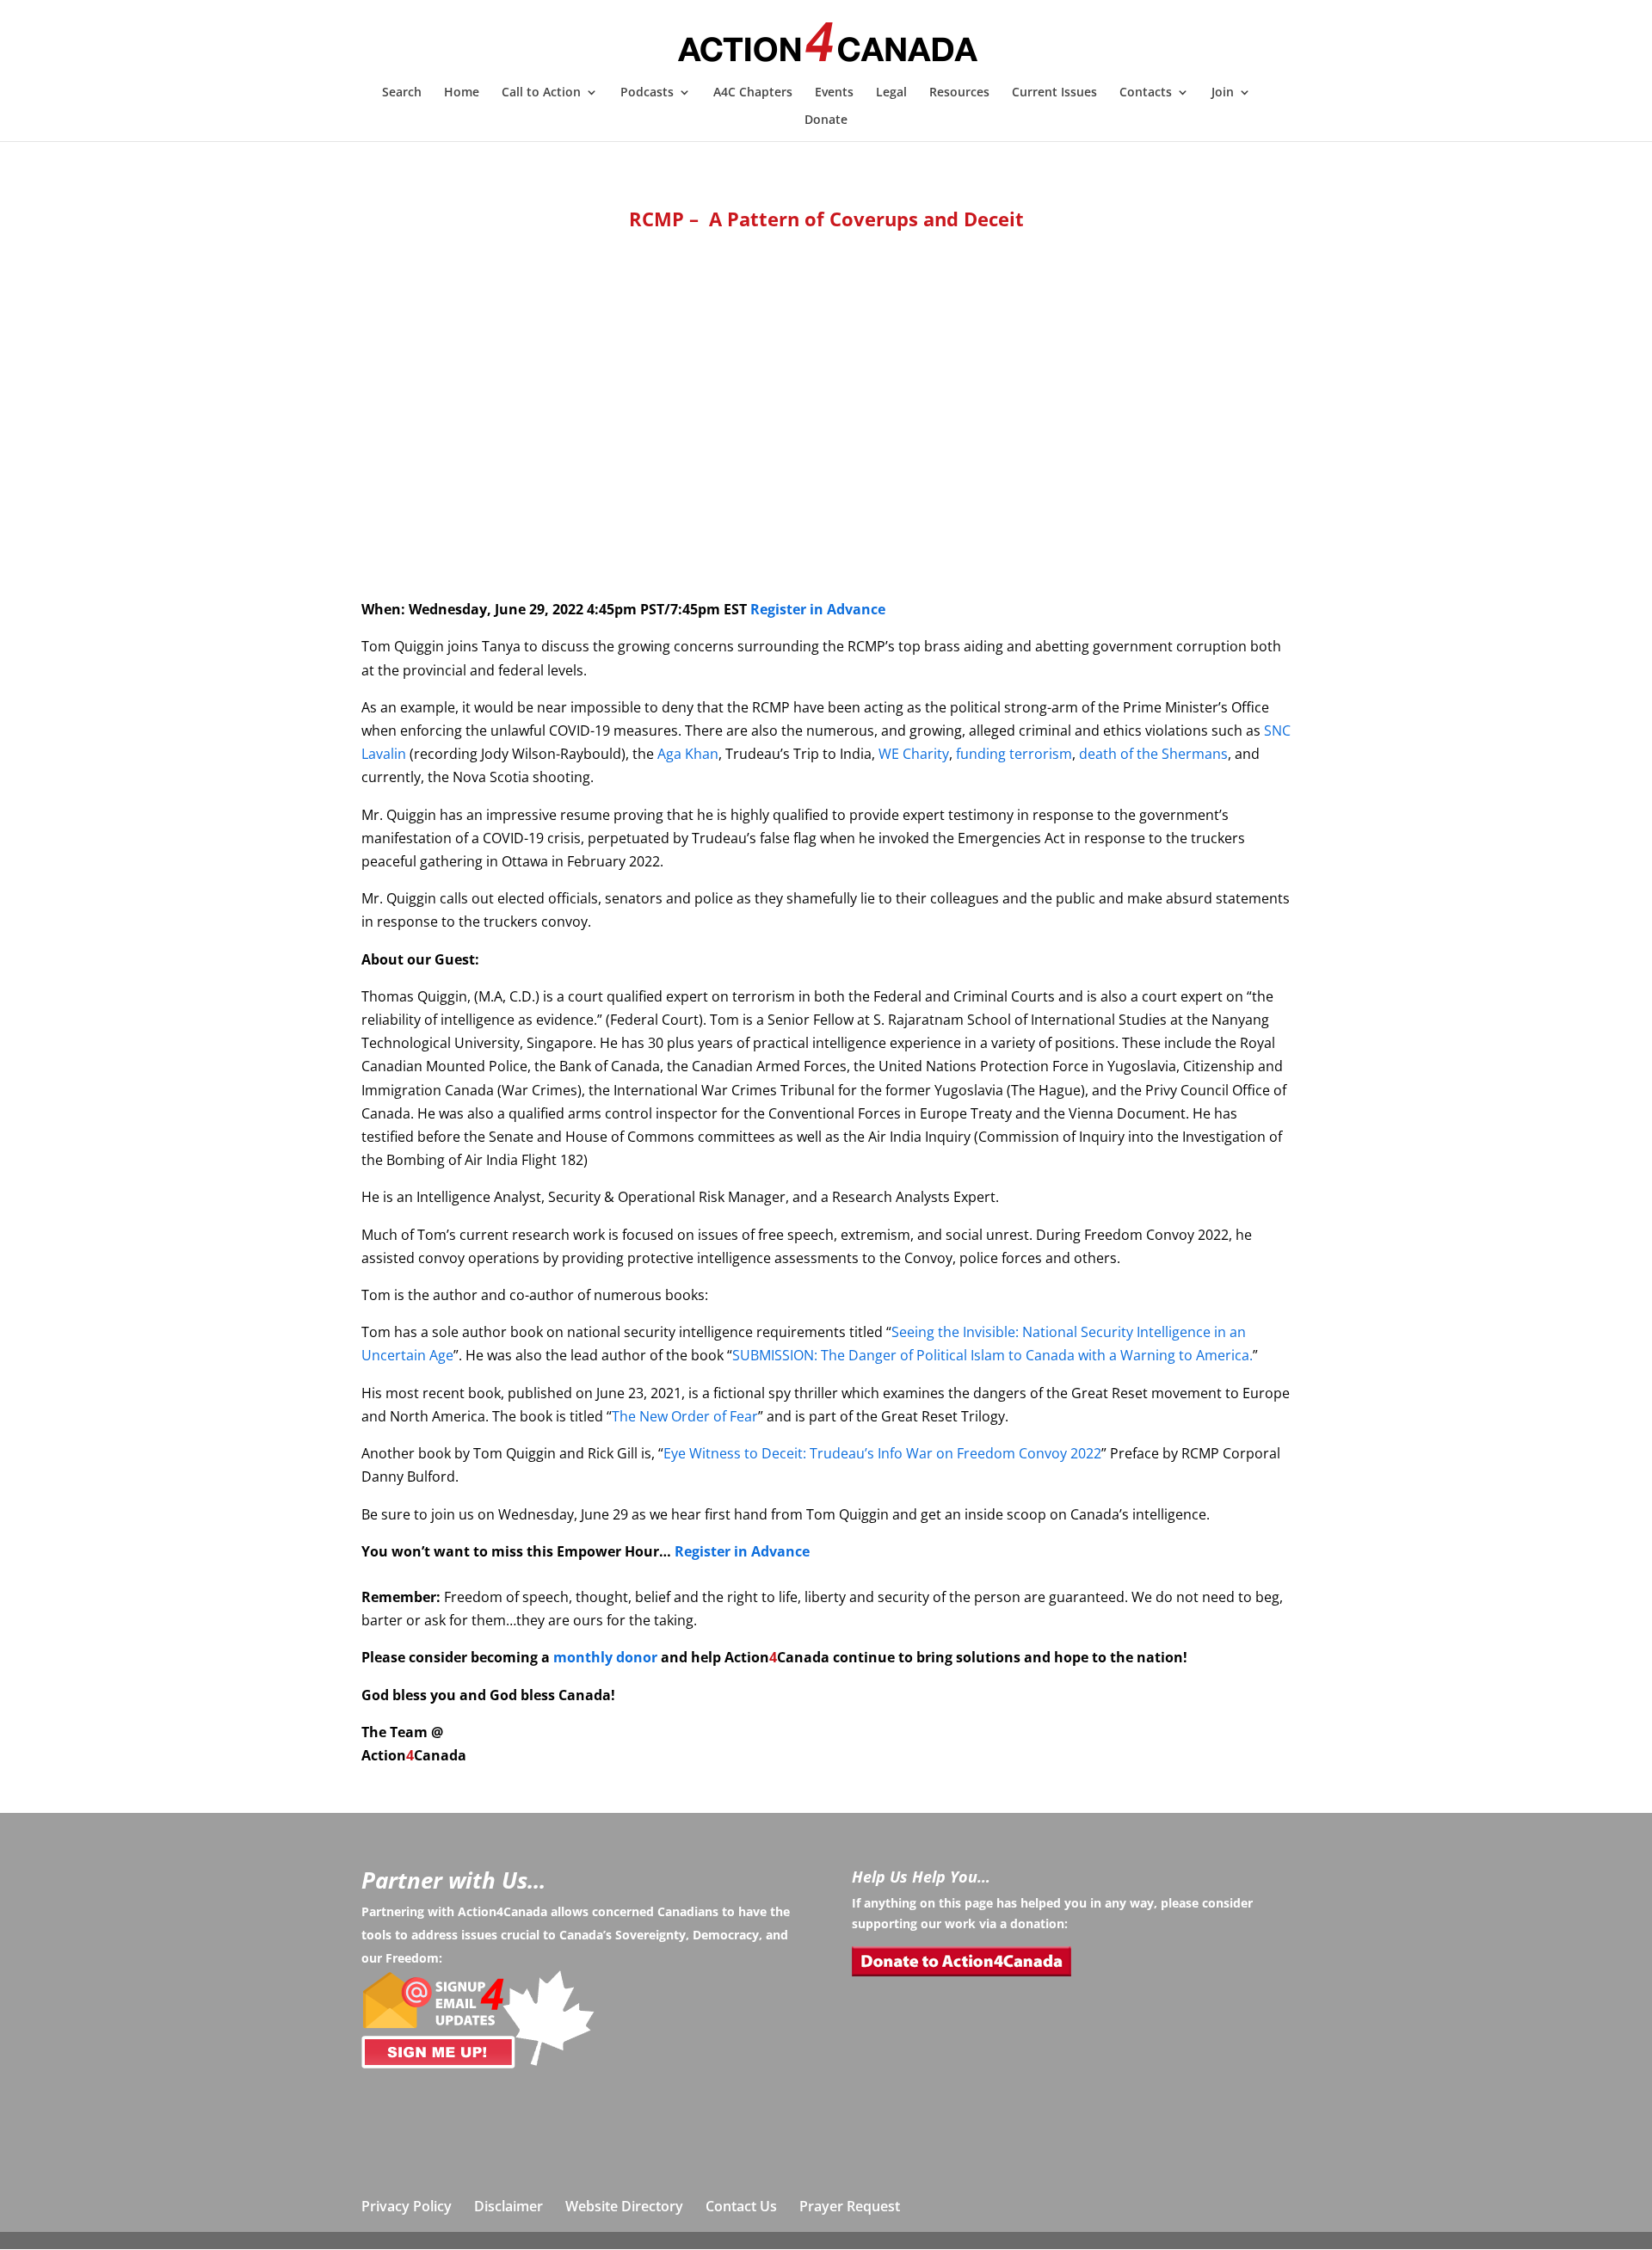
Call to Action (541, 93)
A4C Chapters (753, 93)
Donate (826, 120)
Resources (959, 93)
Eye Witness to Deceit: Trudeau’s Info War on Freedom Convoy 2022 (882, 1453)
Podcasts (647, 93)
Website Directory (624, 2206)
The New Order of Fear (685, 1416)
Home (462, 93)
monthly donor (605, 1657)
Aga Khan (688, 754)
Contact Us (741, 2206)
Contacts (1146, 93)
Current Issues (1054, 93)
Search (402, 93)
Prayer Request (850, 2206)
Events (834, 93)
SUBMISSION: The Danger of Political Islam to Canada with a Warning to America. (992, 1355)
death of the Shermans (1153, 754)
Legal (891, 93)
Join (1223, 93)
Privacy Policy (407, 2206)
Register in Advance (818, 609)
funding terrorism (1014, 754)
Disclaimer (509, 2206)
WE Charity (914, 754)
